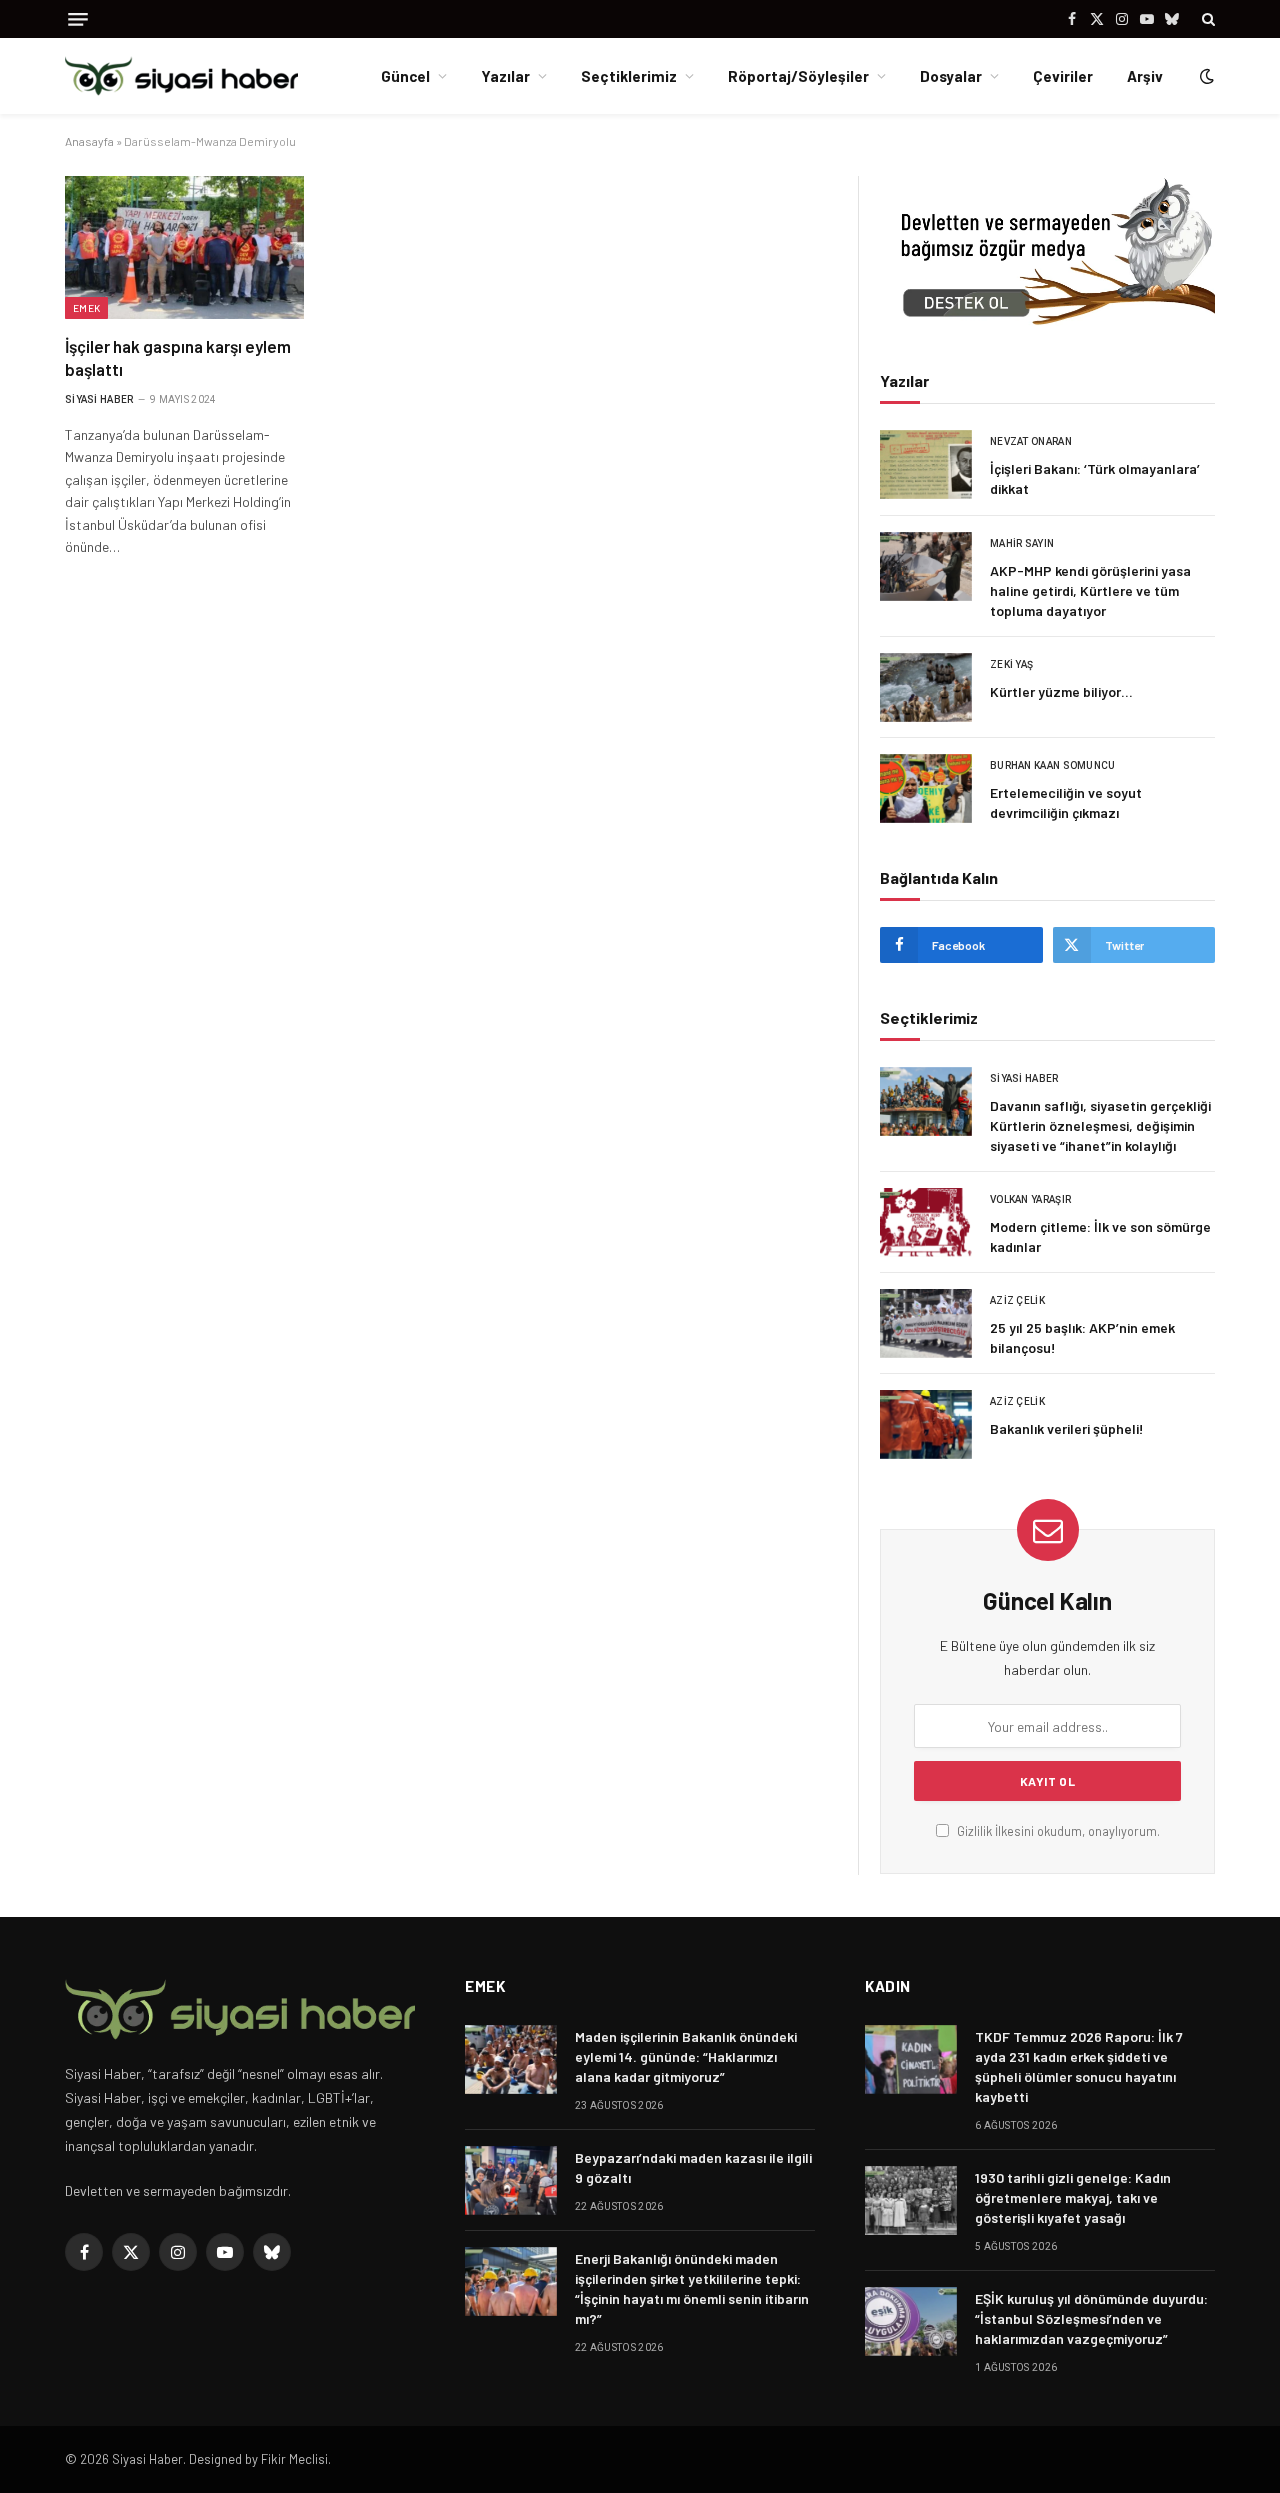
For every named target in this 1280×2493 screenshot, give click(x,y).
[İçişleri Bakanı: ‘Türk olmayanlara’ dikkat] (926, 464)
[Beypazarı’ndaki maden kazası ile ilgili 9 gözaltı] (511, 2180)
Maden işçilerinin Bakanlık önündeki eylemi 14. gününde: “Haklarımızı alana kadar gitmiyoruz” (686, 2056)
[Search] (1206, 19)
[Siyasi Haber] (181, 76)
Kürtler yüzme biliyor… (1061, 691)
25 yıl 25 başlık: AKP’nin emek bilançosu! (1082, 1337)
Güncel (405, 76)
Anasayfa (89, 141)
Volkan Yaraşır (1030, 1199)
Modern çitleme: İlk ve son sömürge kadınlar (1100, 1236)
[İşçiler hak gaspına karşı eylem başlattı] (184, 247)
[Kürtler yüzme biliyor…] (926, 687)
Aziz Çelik (1017, 1300)
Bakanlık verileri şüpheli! (1067, 1428)
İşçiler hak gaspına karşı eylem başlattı (178, 357)
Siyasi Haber (99, 399)
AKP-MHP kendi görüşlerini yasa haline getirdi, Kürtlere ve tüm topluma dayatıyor (1090, 590)
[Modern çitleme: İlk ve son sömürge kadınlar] (926, 1222)
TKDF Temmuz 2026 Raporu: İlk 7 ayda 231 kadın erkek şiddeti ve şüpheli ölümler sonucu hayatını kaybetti (1079, 2066)
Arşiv (1145, 76)
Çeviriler (1063, 76)
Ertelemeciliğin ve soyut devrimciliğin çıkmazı (1066, 802)
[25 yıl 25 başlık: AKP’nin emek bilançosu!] (926, 1323)
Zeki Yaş (1011, 664)
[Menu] (78, 19)
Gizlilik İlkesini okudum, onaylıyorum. (1057, 1831)
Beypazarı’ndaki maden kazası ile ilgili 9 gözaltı (693, 2167)
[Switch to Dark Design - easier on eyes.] (1205, 76)
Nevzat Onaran (1031, 441)
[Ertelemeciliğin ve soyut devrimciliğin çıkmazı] (926, 788)
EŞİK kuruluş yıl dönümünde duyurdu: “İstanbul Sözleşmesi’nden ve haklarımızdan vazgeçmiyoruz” (1091, 2318)
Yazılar (505, 76)
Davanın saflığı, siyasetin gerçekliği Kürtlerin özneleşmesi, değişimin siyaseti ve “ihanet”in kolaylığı (1100, 1125)
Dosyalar (951, 76)
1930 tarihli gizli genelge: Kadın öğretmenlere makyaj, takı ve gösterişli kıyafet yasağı (1073, 2197)
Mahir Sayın (1022, 543)
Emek (86, 308)
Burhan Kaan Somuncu (1053, 765)
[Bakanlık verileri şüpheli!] (926, 1424)
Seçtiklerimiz (629, 76)
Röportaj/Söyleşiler (798, 76)
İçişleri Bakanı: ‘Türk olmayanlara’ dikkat (1095, 478)
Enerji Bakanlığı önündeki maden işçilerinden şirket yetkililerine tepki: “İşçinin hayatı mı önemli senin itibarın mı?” (692, 2288)
